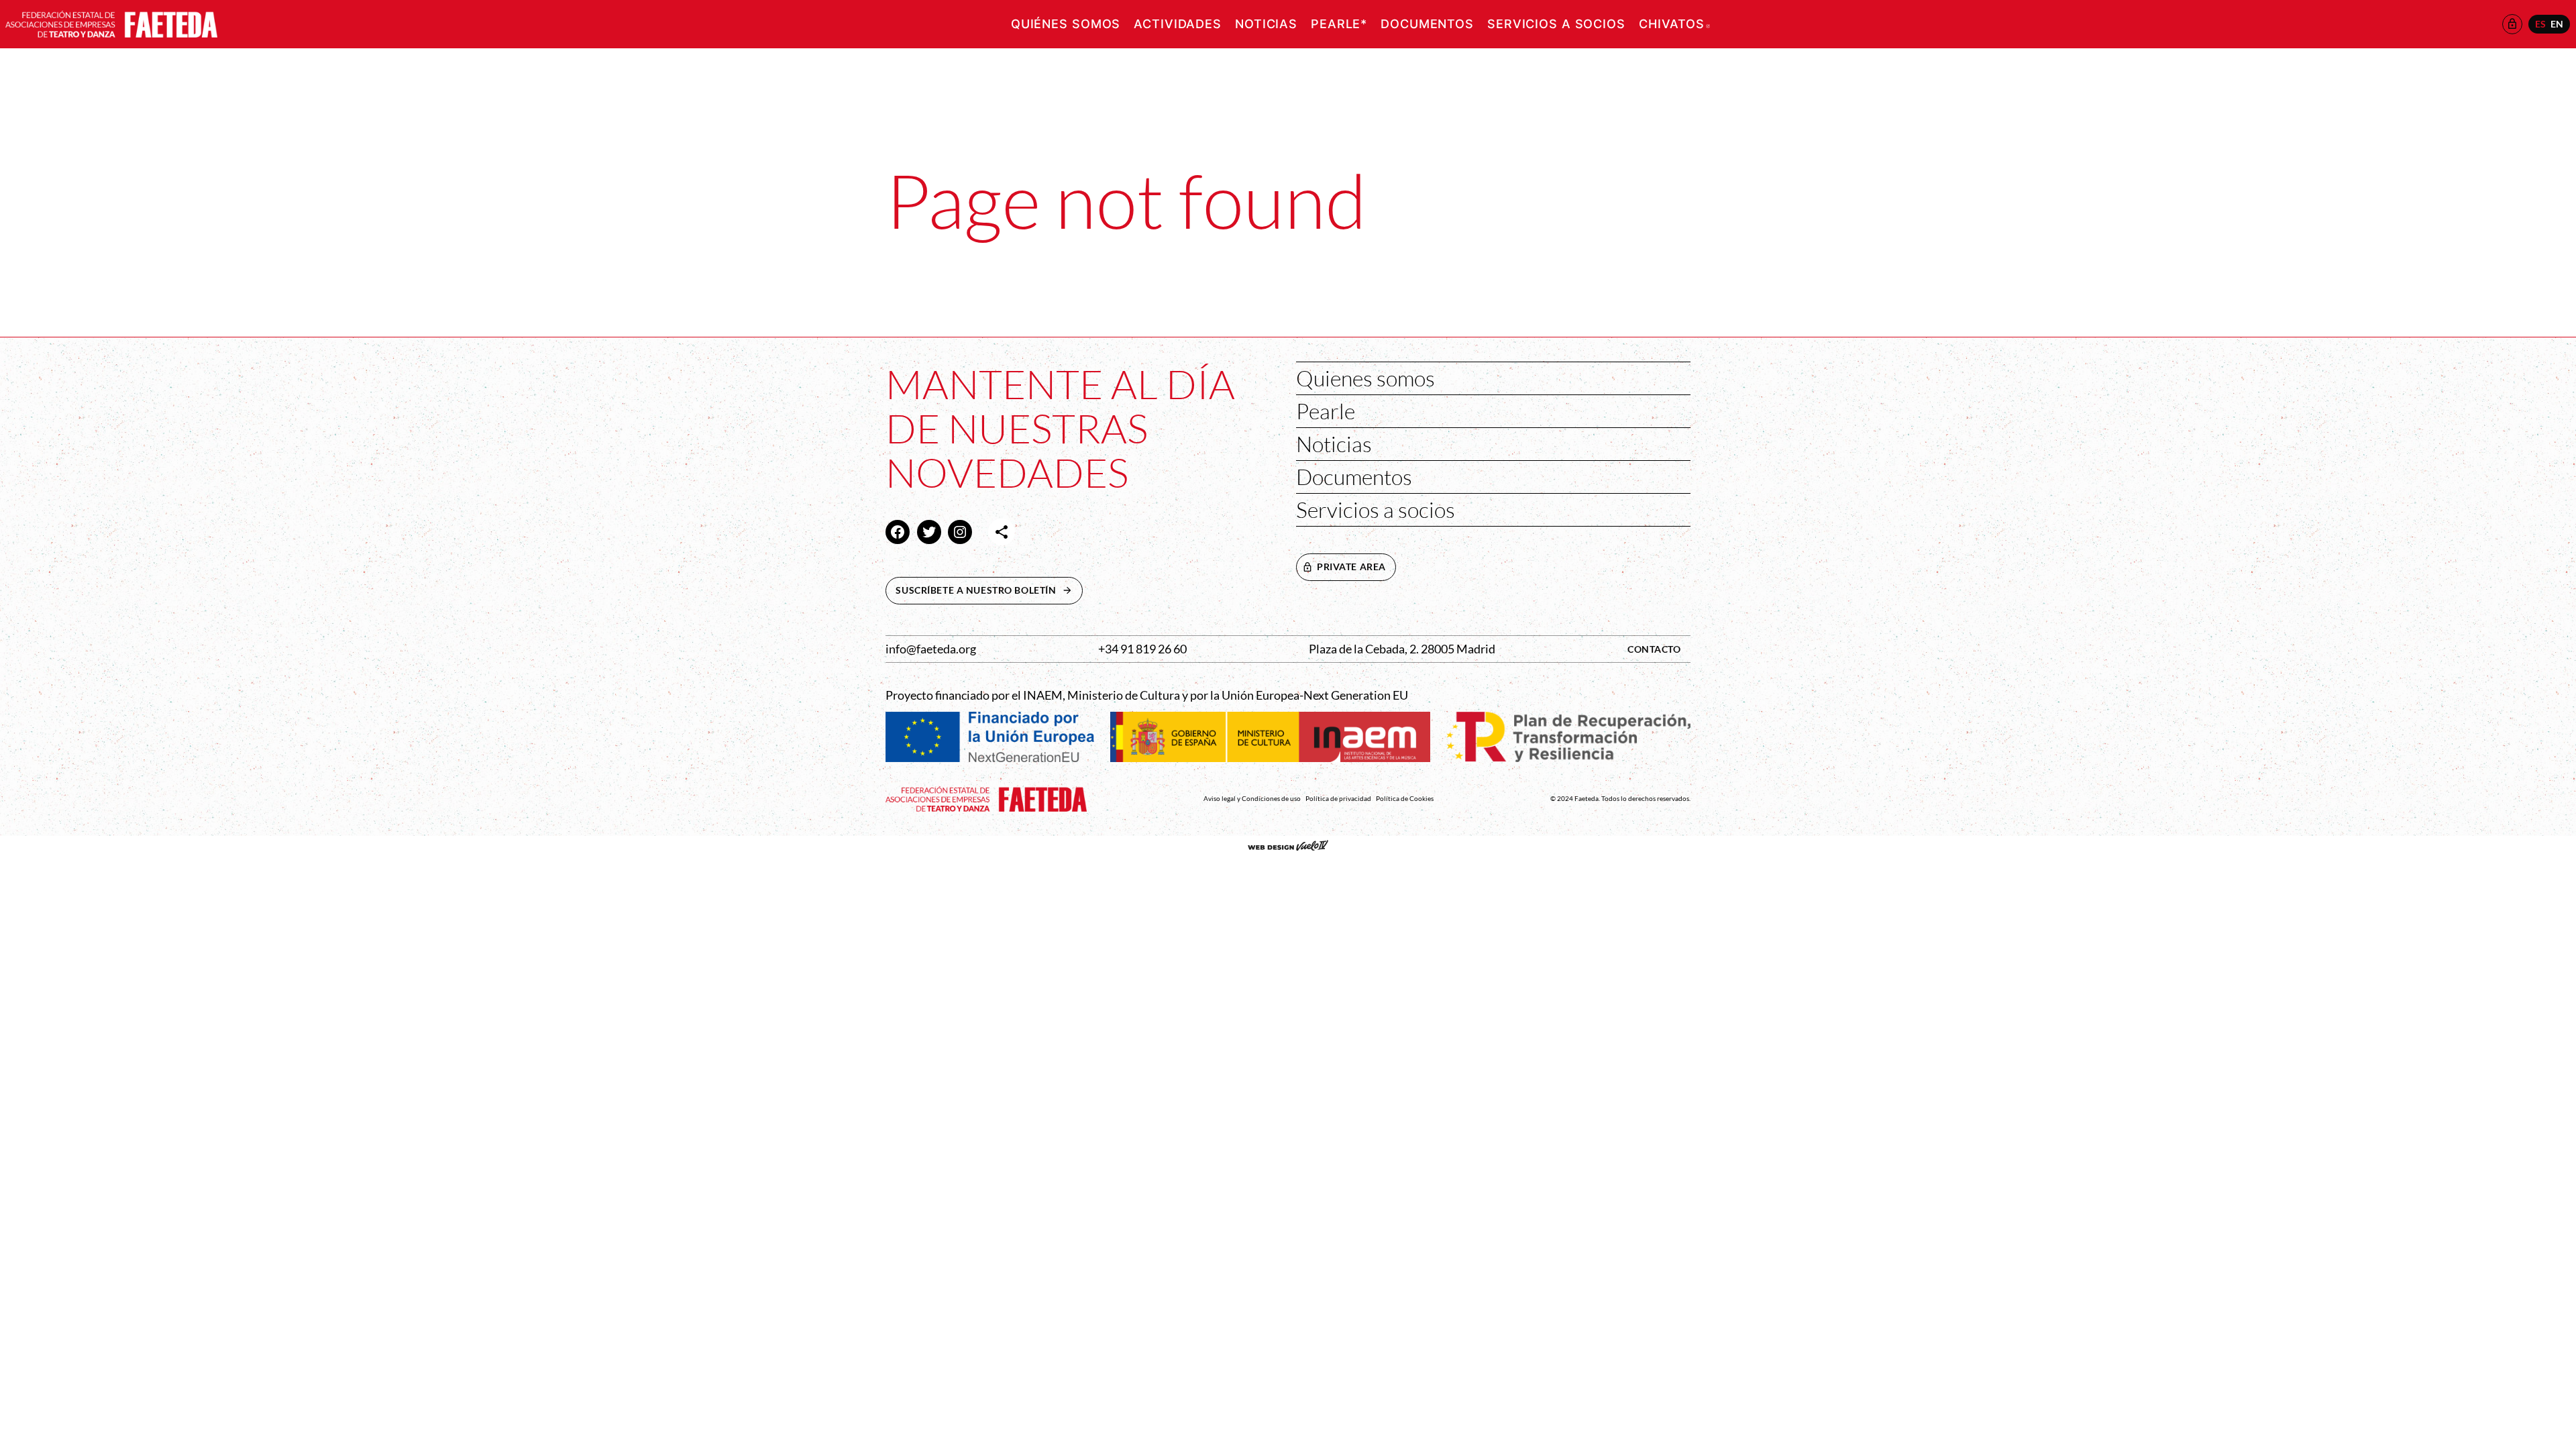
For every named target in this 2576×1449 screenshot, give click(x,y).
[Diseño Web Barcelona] (1288, 847)
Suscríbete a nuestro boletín (989, 590)
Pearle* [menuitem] (1339, 24)
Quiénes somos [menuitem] (1066, 24)
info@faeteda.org (931, 649)
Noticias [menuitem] (1266, 24)
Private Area (1351, 567)
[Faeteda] (111, 22)
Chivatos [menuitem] (1674, 24)
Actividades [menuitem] (1178, 24)
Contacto (1654, 649)
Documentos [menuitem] (1427, 24)
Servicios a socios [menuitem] (1556, 24)
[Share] (1002, 532)
